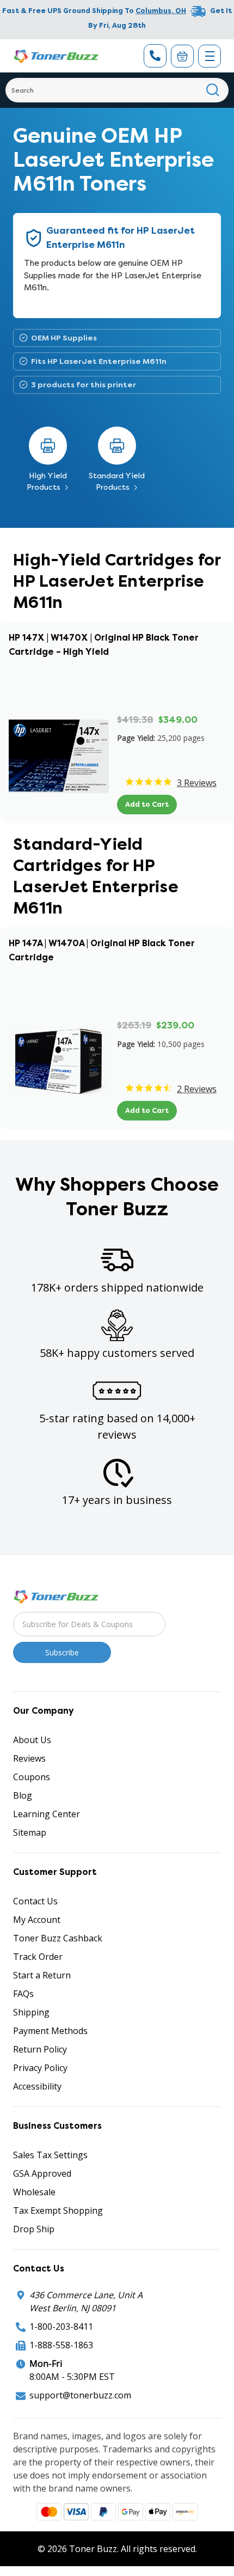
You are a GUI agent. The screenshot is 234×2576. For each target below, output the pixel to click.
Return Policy (40, 2049)
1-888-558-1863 (61, 2345)
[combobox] (117, 90)
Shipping (31, 2012)
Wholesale (34, 2192)
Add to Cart (147, 804)
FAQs (23, 1994)
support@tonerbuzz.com (80, 2395)
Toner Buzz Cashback (58, 1938)
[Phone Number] (155, 56)
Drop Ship (34, 2229)
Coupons (32, 1777)
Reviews (29, 1758)
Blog (23, 1795)
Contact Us (35, 1901)
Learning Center (47, 1814)
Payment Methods (50, 2031)
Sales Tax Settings (50, 2155)
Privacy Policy (40, 2068)
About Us (32, 1740)
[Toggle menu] (210, 56)
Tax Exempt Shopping (58, 2210)
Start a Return (42, 1975)
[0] (182, 56)
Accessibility (37, 2086)
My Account (37, 1920)
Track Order (38, 1957)
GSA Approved (42, 2173)
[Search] (213, 90)
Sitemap (30, 1832)
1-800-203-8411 (61, 2327)
